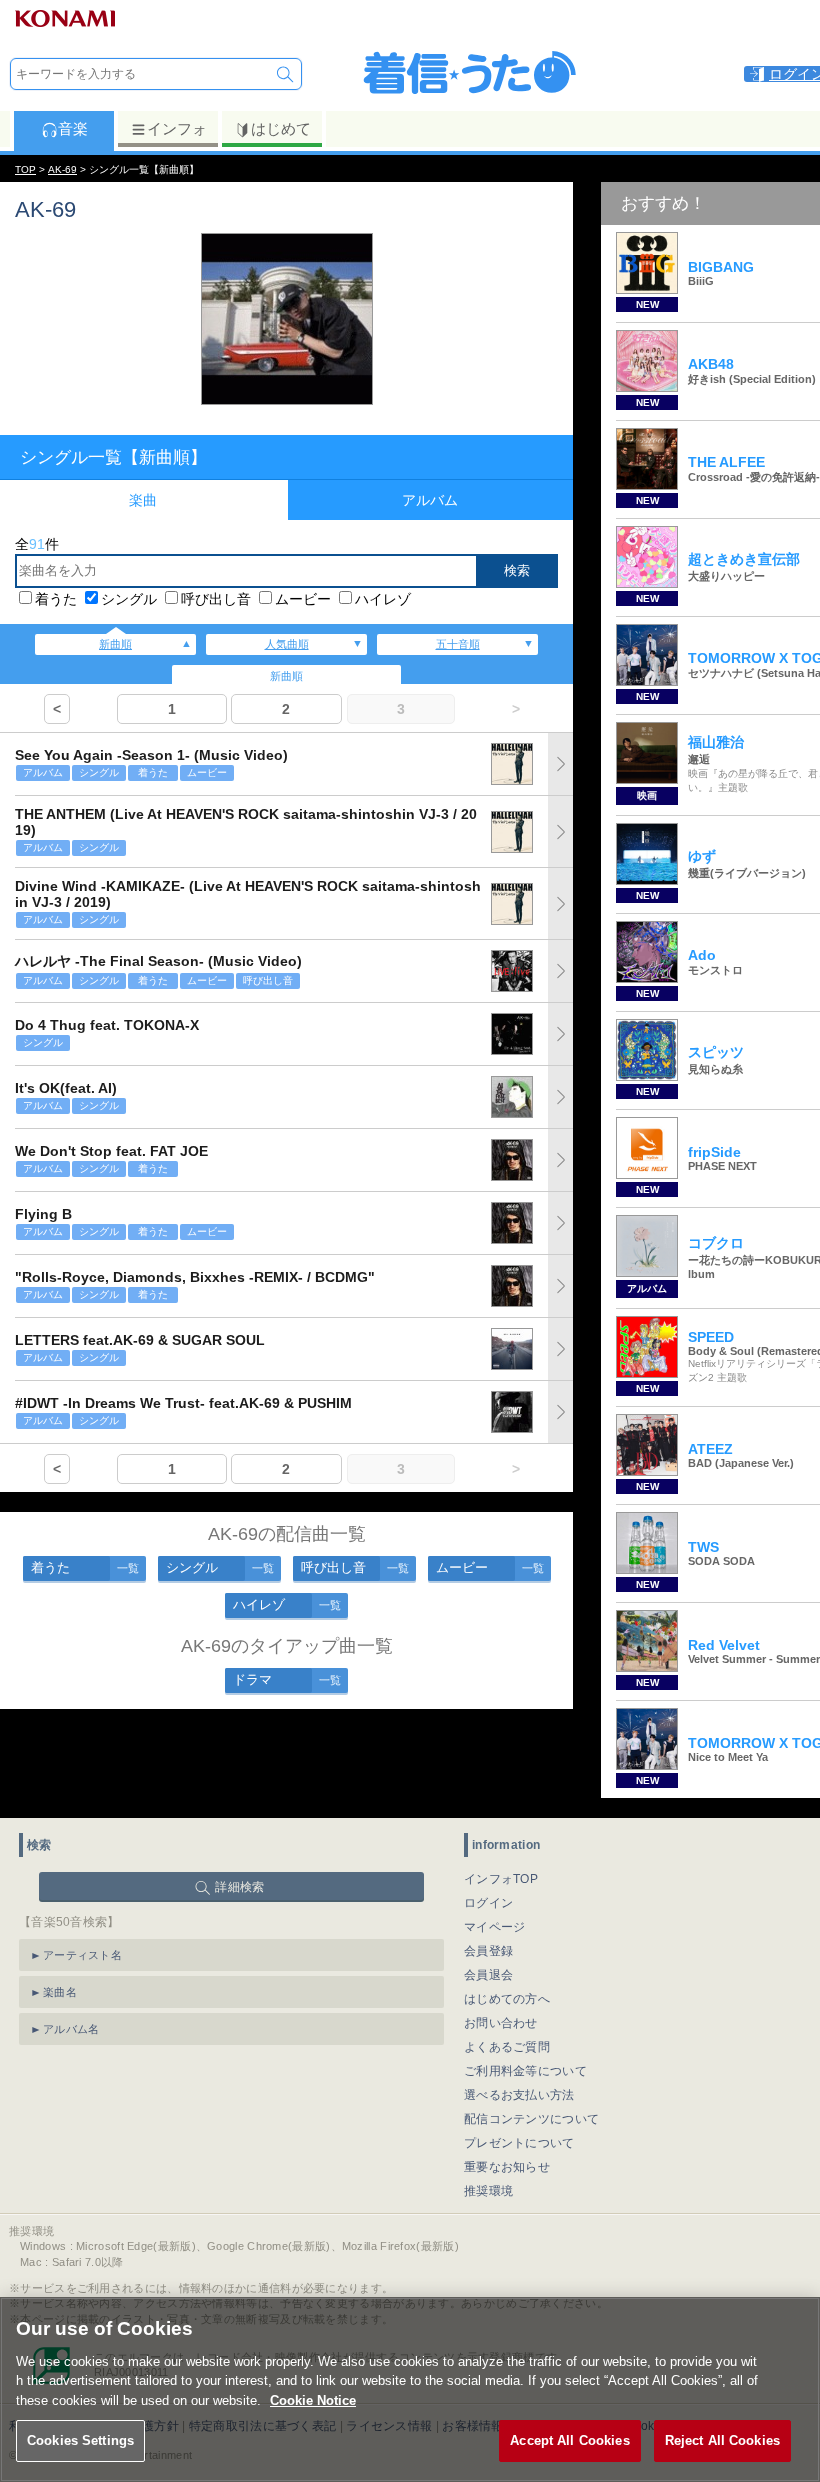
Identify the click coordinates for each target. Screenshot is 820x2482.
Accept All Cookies (569, 2440)
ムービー (303, 599)
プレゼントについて (519, 2143)
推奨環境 (488, 2191)
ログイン (488, 1903)
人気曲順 (287, 644)
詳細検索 (239, 1887)
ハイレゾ (383, 599)
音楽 (73, 128)
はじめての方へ (507, 1999)
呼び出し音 (216, 599)
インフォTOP (501, 1879)
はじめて (281, 128)
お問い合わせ (501, 2023)
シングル (129, 599)
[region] (410, 2389)
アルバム (430, 500)
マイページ (495, 1927)
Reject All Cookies (722, 2440)
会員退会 (488, 1975)
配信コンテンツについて (531, 2119)
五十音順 (458, 644)
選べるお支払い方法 (519, 2095)
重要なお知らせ (507, 2167)
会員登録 (488, 1951)
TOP (25, 169)
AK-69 (62, 169)
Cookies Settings (80, 2440)
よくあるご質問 (507, 2047)
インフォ (177, 128)
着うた (56, 599)
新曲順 (115, 644)
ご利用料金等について (525, 2071)
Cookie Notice (313, 2400)
